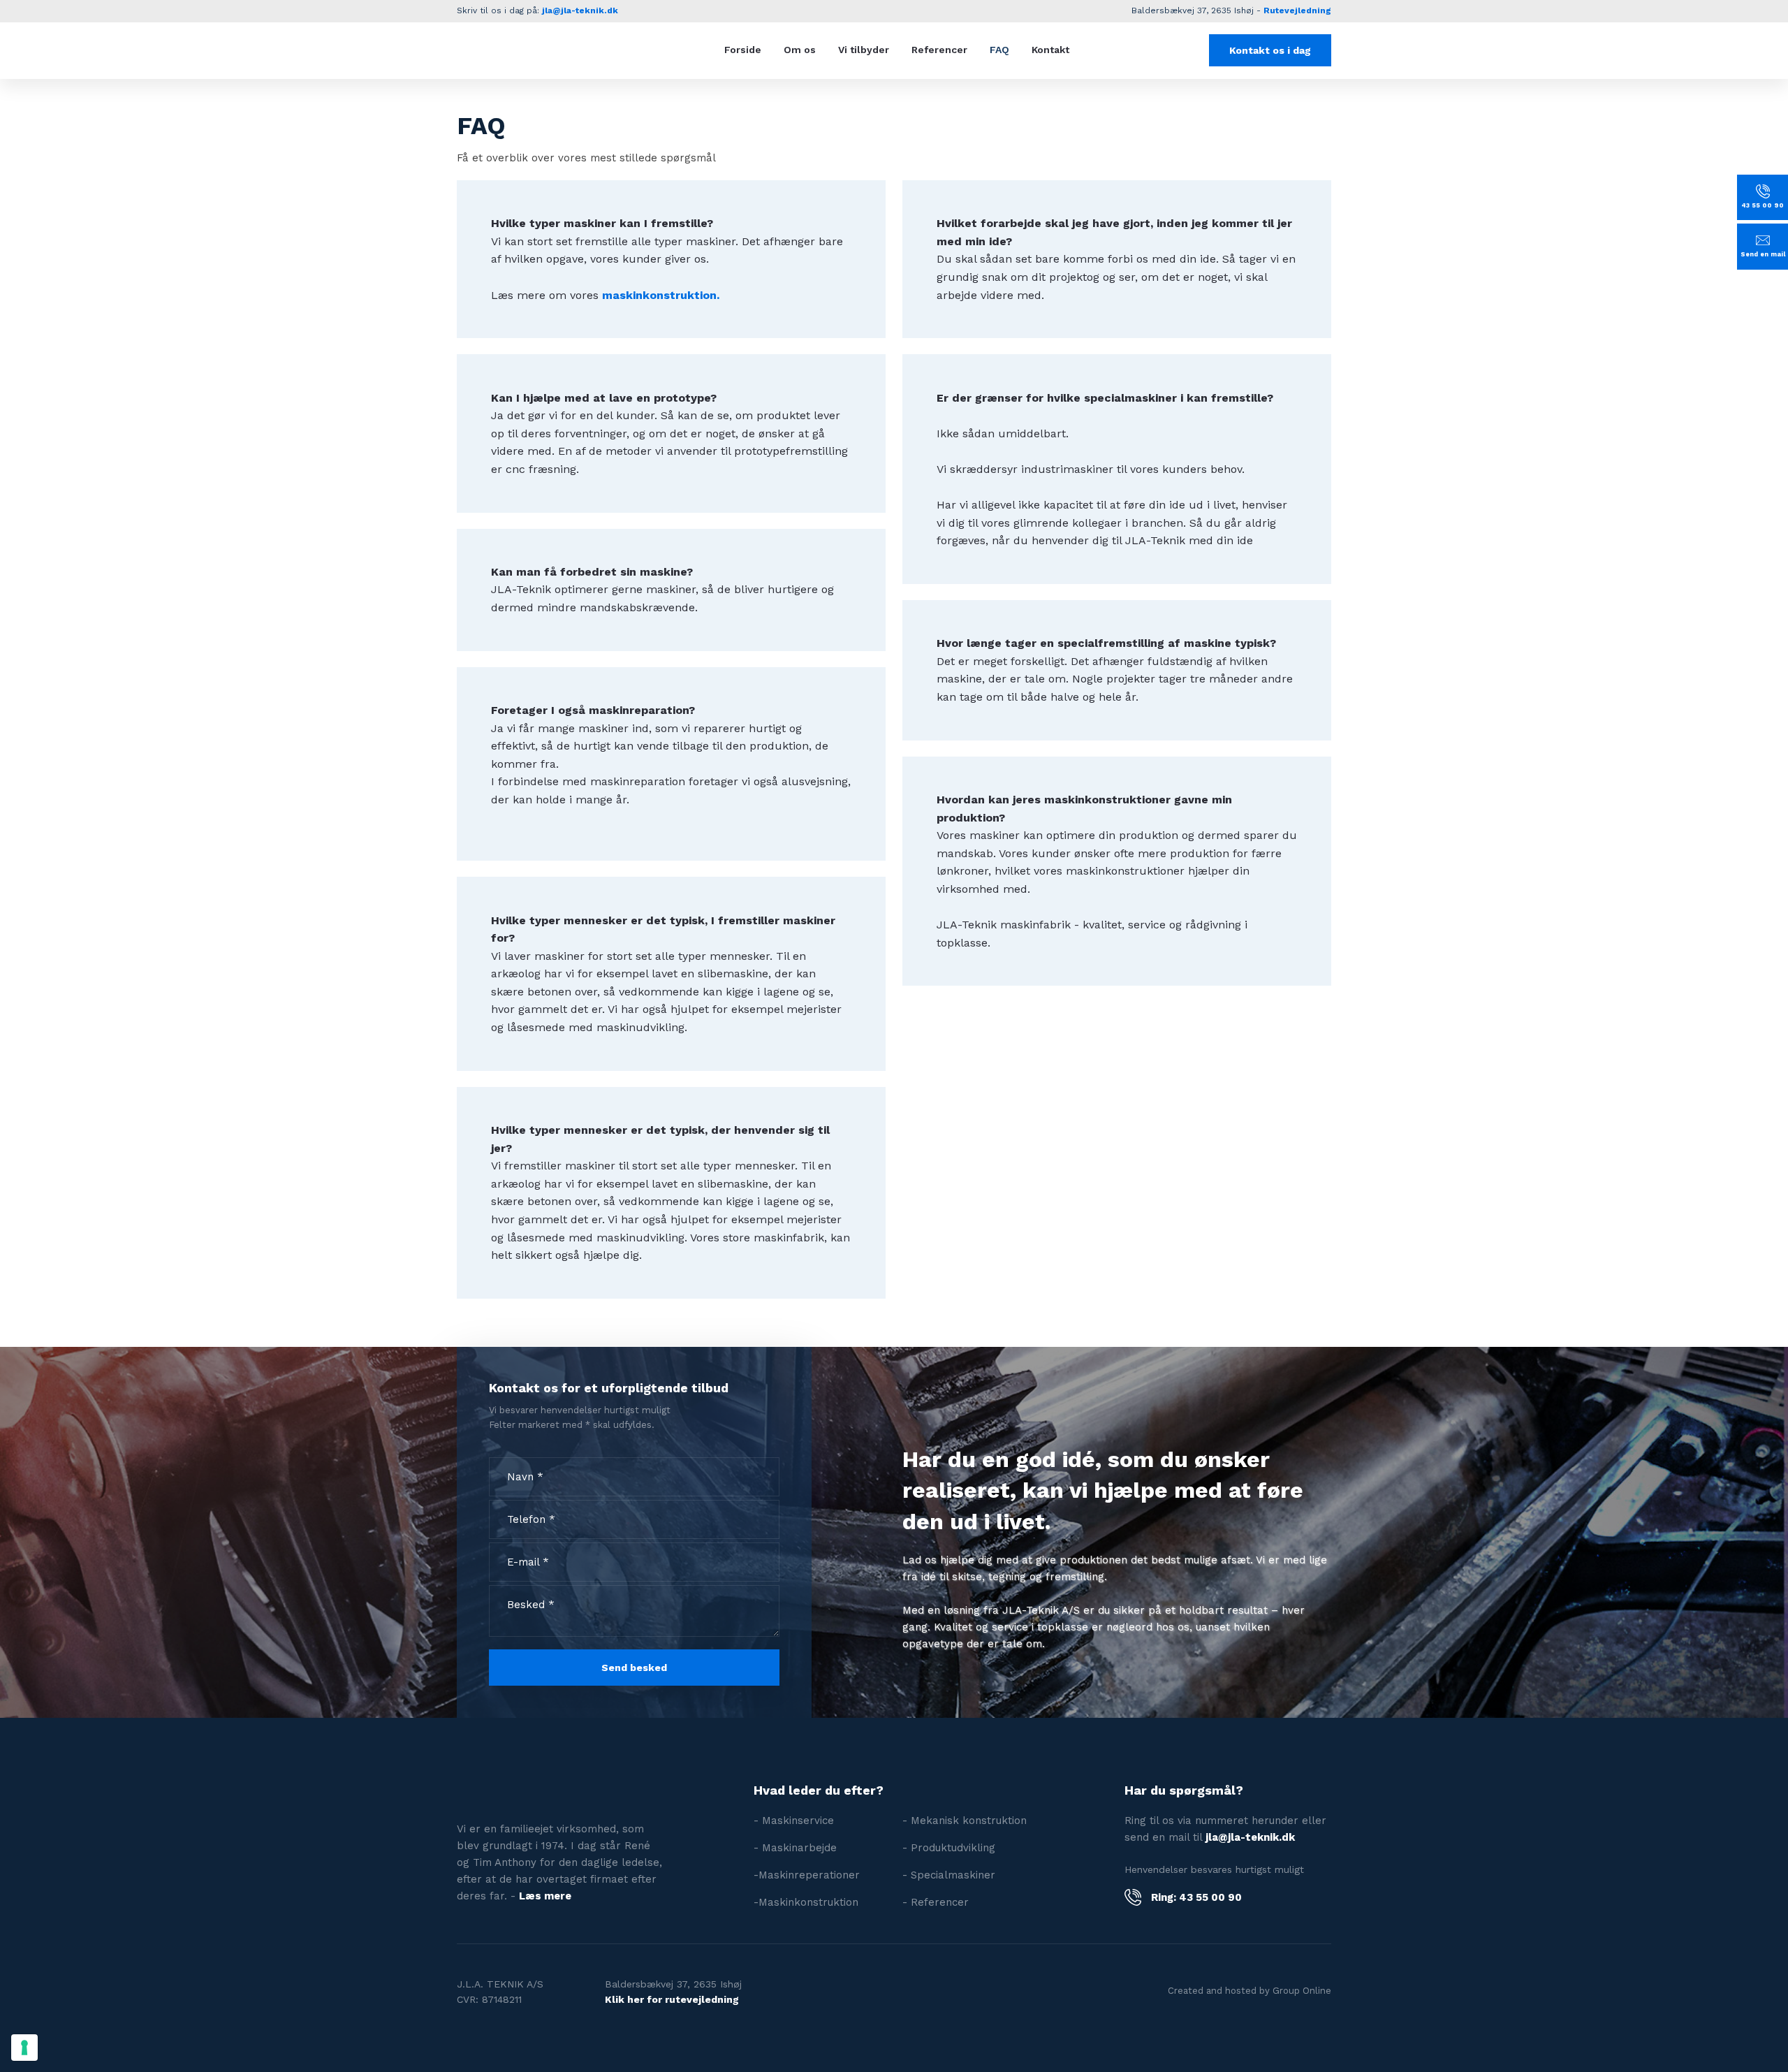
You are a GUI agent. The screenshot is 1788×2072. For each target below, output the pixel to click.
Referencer (939, 50)
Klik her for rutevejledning (672, 1999)
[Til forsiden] (544, 50)
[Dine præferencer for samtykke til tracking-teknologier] (24, 2048)
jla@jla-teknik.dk (580, 10)
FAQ (999, 50)
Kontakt (1050, 50)
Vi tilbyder (864, 50)
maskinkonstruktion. (661, 295)
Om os (800, 50)
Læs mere (545, 1896)
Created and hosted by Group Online (1250, 1991)
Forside (743, 50)
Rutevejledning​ (1297, 10)
